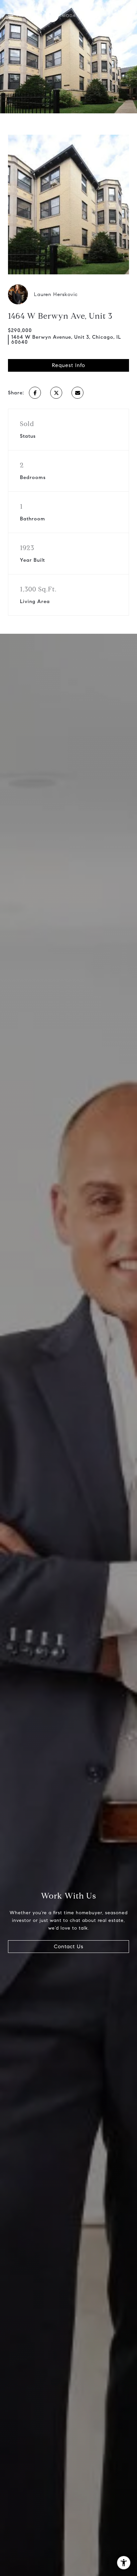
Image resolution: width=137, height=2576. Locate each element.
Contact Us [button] (69, 1946)
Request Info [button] (68, 365)
